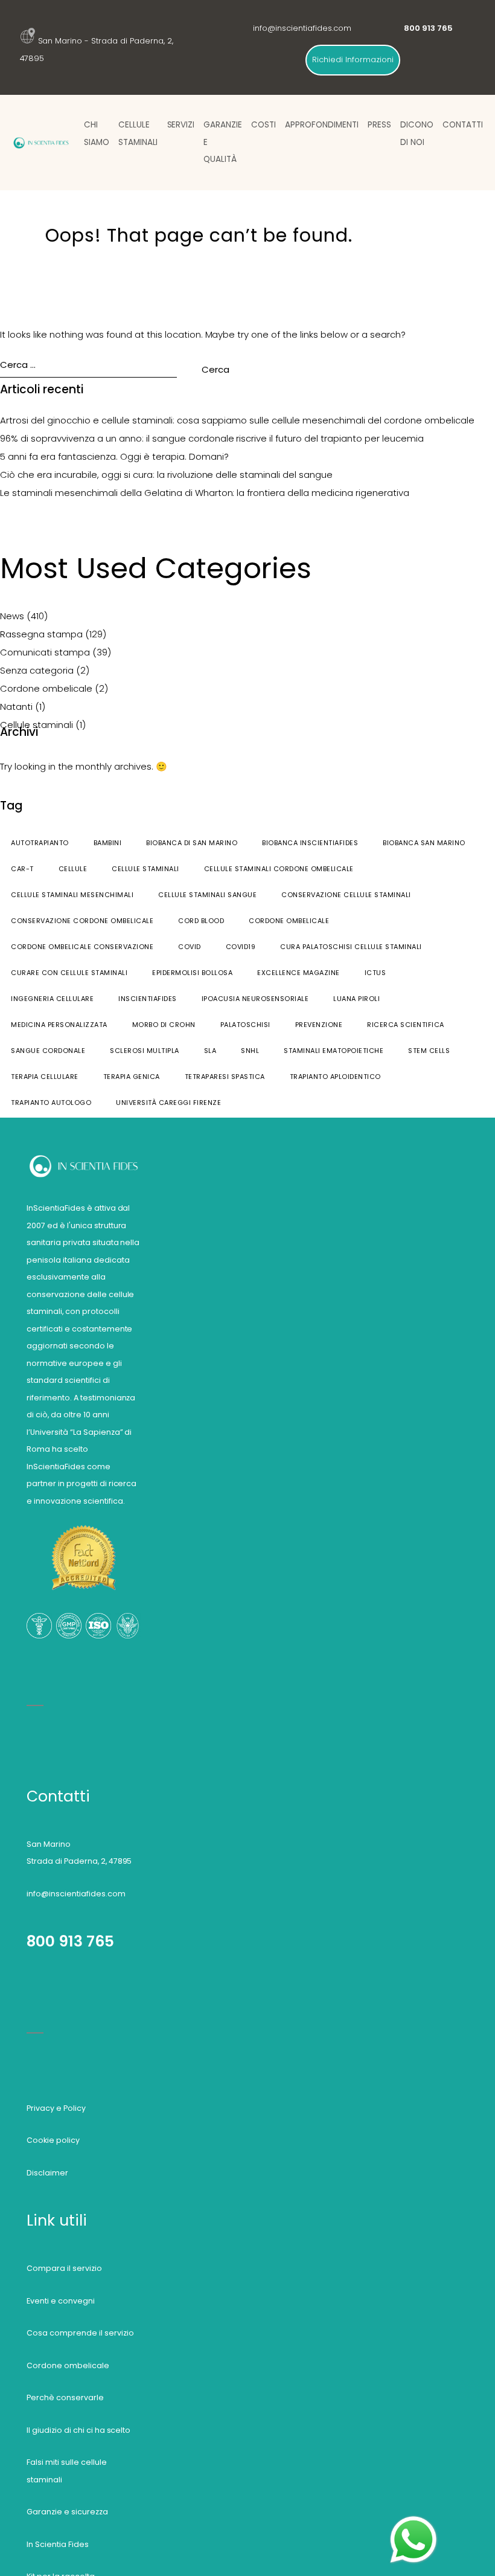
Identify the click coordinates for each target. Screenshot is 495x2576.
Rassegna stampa (41, 634)
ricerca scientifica (406, 1025)
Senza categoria (37, 670)
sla (210, 1051)
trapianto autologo (51, 1103)
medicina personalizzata (59, 1025)
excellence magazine (299, 973)
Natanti (16, 707)
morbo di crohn (164, 1025)
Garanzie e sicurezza (67, 2512)
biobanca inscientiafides (310, 843)
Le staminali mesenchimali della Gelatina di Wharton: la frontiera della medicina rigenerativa (205, 493)
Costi (263, 125)
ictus (375, 973)
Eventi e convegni (61, 2301)
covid (190, 947)
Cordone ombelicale (46, 688)
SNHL (250, 1051)
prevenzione (319, 1025)
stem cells (429, 1051)
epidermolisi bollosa (192, 973)
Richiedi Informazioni (353, 60)
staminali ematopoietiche (334, 1051)
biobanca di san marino (192, 843)
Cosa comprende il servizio (80, 2333)
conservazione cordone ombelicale (82, 921)
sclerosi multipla (145, 1051)
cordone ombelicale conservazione (82, 947)
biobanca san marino (424, 843)
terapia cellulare (45, 1077)
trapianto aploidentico (335, 1077)
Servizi (181, 125)
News (12, 616)
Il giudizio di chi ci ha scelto (79, 2430)
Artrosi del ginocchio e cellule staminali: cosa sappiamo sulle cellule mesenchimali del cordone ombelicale (237, 420)
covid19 (241, 947)
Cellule (73, 869)
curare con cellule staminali (69, 973)
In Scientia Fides (58, 2544)
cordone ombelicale (289, 921)
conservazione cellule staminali (346, 895)
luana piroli (356, 999)
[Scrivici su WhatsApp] (414, 2521)
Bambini (108, 843)
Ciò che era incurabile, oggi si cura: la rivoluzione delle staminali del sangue (166, 475)
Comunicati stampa (45, 652)
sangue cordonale (48, 1051)
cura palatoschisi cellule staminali (351, 947)
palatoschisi (245, 1025)
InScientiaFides (148, 999)
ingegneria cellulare (52, 999)
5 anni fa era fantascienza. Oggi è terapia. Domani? (114, 456)
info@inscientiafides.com (302, 28)
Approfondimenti (322, 125)
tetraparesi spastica (225, 1077)
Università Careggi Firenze (168, 1103)
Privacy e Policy (56, 2108)
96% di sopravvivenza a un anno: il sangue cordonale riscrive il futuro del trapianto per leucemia (212, 438)
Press (379, 125)
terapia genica (132, 1077)
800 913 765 (70, 1941)
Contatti (463, 125)
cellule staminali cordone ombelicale (279, 869)
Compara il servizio (64, 2268)
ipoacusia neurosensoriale (255, 999)
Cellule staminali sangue (207, 895)
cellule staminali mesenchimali (72, 895)
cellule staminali (145, 869)
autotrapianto (40, 843)
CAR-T (22, 869)
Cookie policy (53, 2140)
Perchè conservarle (65, 2397)
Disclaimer (47, 2173)
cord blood (201, 921)
